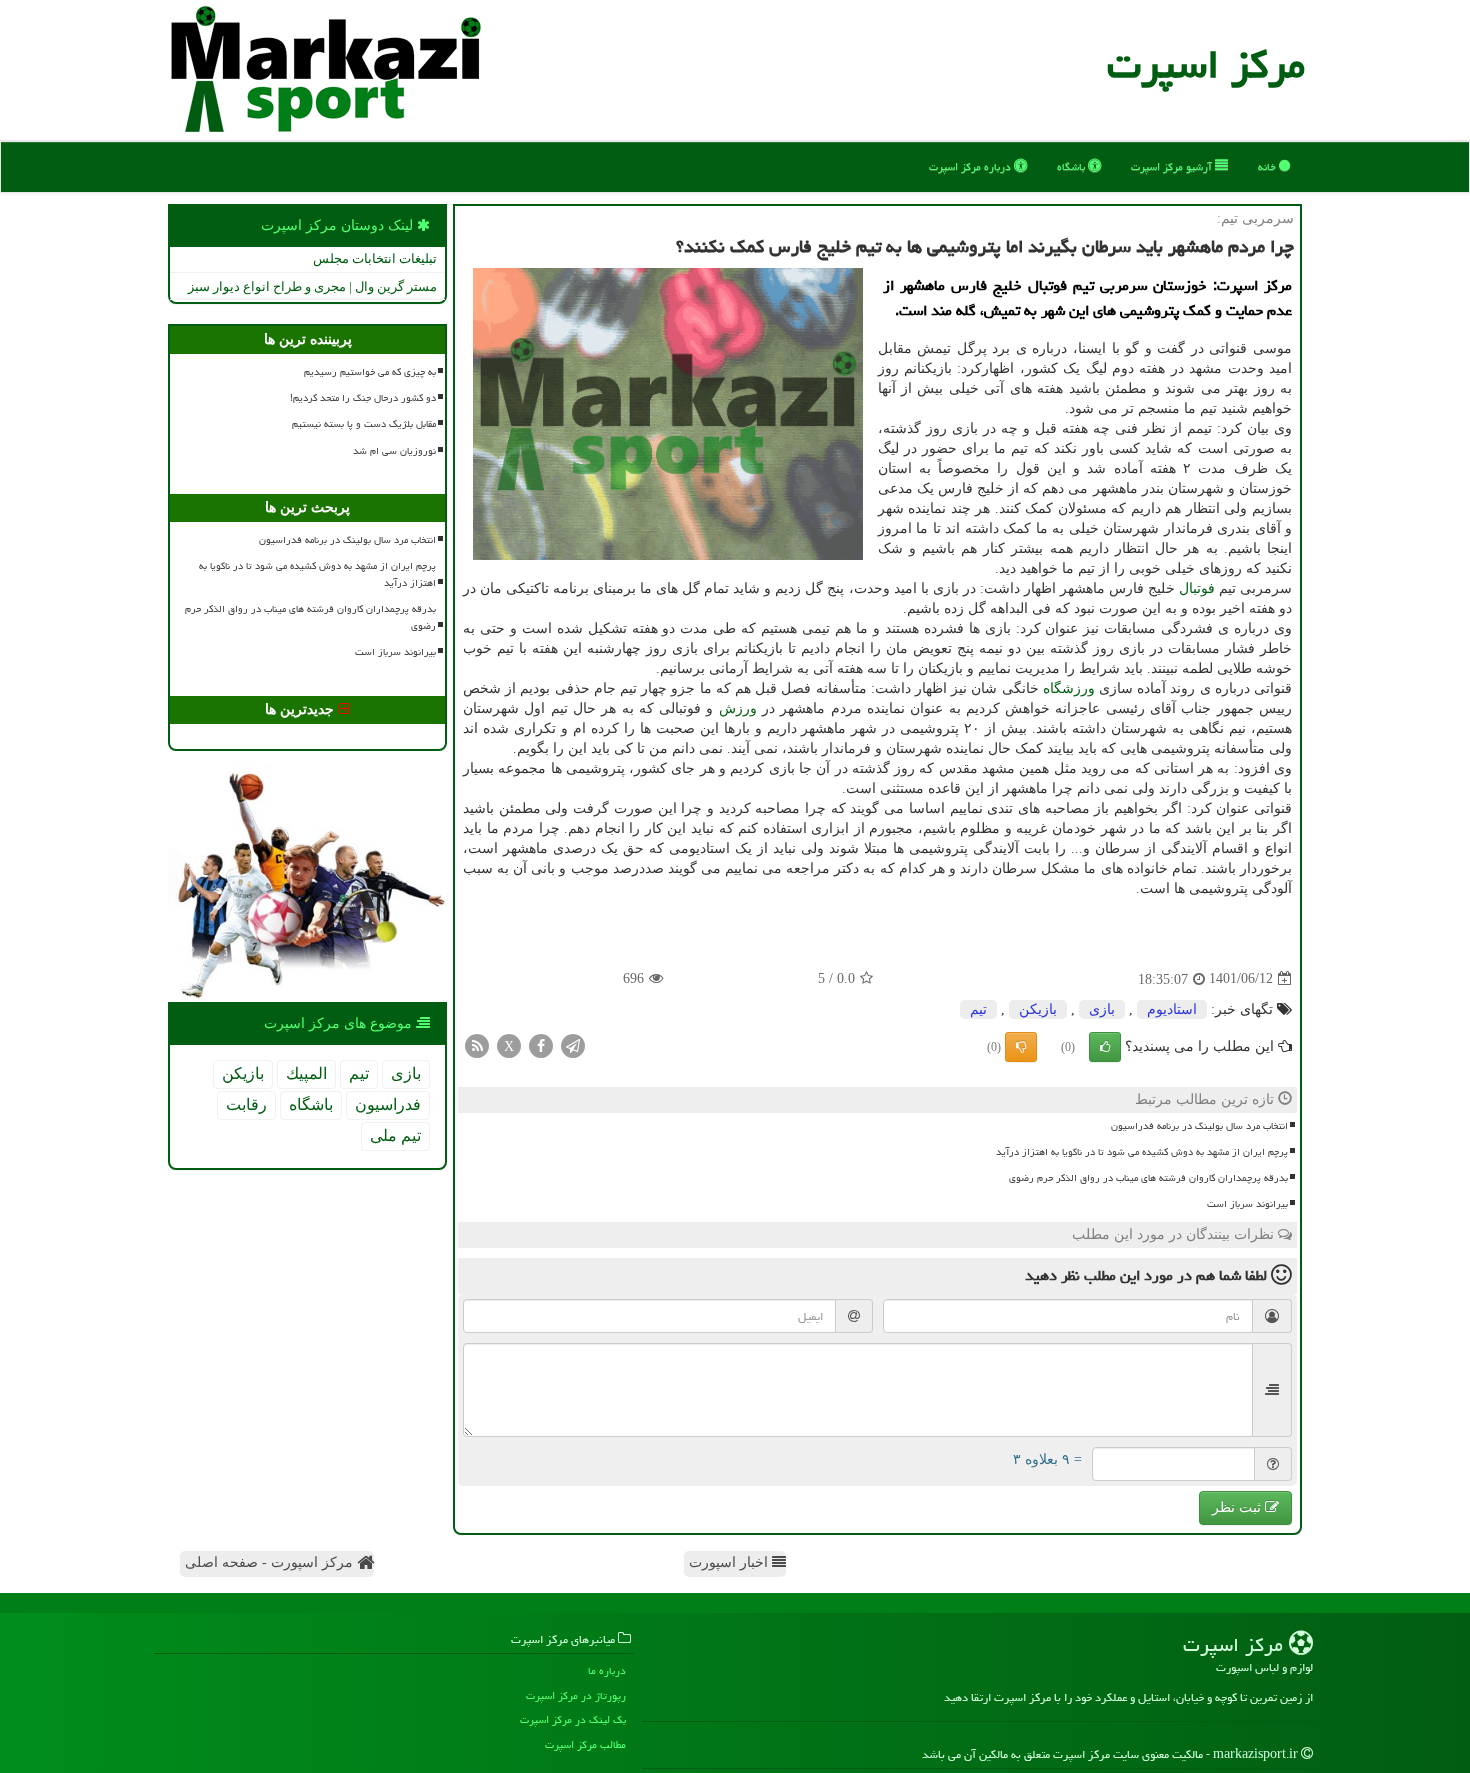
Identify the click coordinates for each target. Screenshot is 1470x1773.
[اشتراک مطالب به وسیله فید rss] (477, 1044)
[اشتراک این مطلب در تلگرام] (573, 1044)
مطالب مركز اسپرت (585, 1744)
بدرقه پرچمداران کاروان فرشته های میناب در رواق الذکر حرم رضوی (1148, 1178)
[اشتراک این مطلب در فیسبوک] (541, 1044)
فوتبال (1197, 588)
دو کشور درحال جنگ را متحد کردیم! (363, 398)
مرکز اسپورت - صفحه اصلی (271, 1562)
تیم (978, 1009)
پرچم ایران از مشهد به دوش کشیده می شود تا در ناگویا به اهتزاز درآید (1142, 1152)
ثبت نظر (1238, 1507)
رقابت (246, 1104)
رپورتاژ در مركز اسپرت (576, 1695)
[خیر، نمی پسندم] (1021, 1047)
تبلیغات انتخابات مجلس (375, 258)
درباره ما (607, 1670)
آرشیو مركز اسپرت (1173, 166)
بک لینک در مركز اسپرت (573, 1719)
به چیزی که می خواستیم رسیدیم (370, 372)
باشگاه (1072, 166)
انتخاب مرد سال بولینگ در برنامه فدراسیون (1199, 1126)
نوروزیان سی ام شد (394, 451)
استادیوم (1172, 1009)
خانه (1268, 166)
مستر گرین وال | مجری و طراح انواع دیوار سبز (312, 286)
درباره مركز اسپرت (971, 166)
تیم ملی (395, 1135)
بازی (1102, 1009)
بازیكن (1038, 1009)
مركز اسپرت (1206, 64)
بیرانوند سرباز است (1247, 1204)
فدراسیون (388, 1104)
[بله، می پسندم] (1105, 1047)
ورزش (738, 708)
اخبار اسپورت (730, 1562)
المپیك (306, 1073)
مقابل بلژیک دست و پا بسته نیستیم (364, 424)
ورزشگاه (1069, 688)
